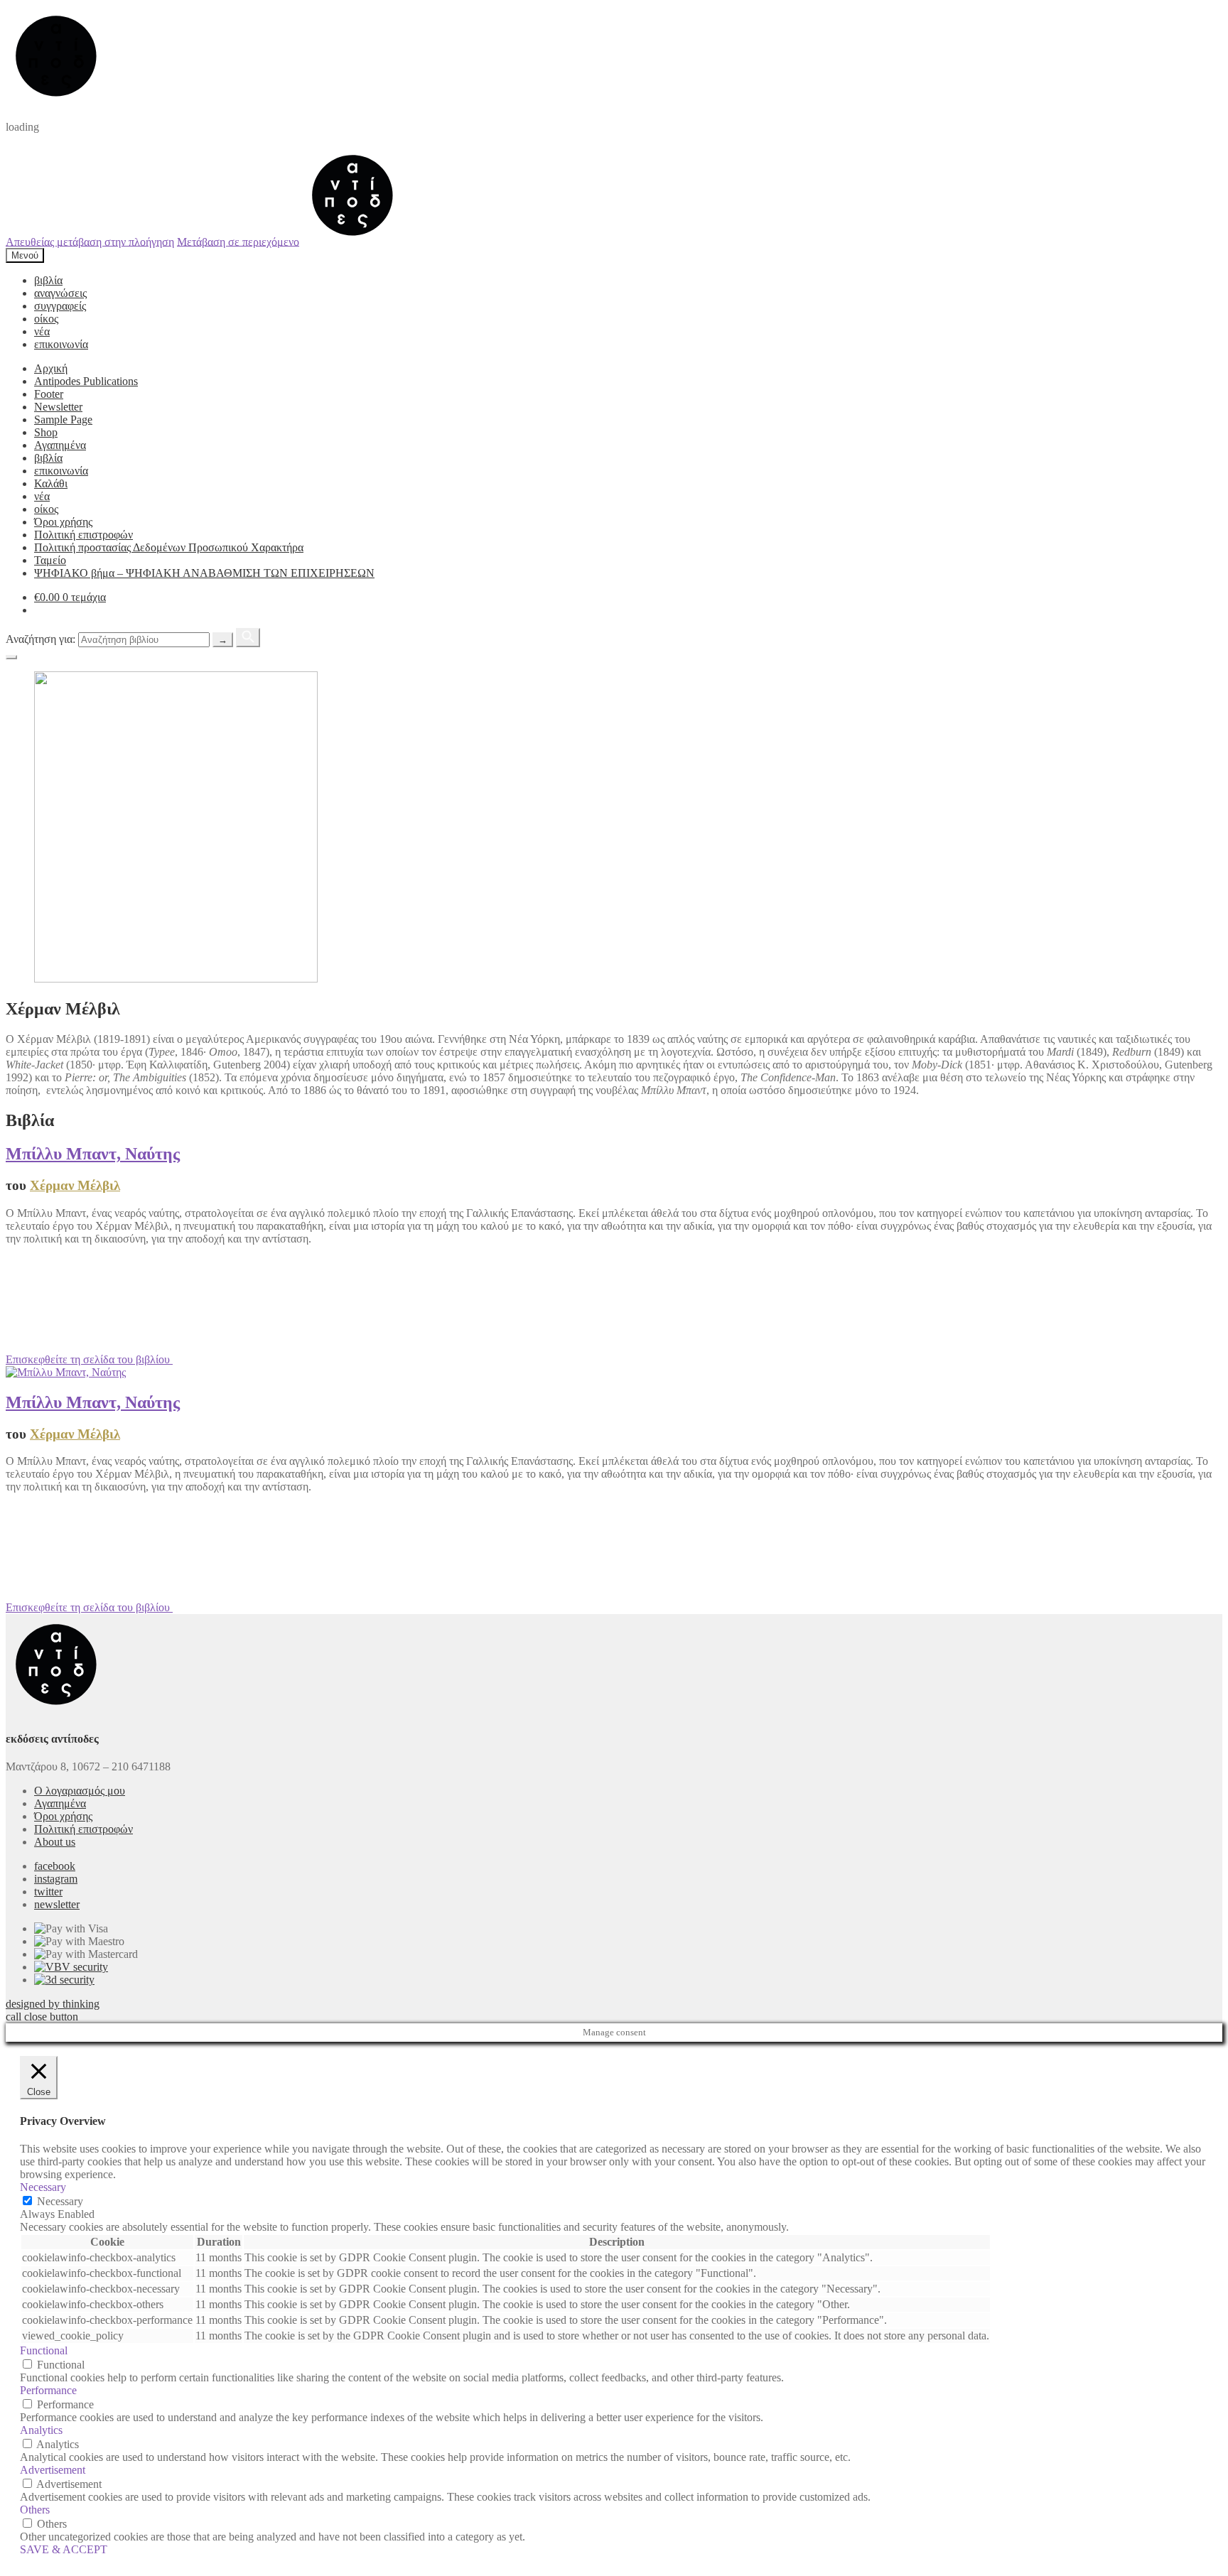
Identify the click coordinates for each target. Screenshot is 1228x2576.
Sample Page (63, 420)
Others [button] (35, 2510)
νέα (42, 331)
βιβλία (48, 280)
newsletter (57, 1904)
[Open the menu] (11, 657)
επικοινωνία (61, 344)
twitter (48, 1892)
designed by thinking (53, 2004)
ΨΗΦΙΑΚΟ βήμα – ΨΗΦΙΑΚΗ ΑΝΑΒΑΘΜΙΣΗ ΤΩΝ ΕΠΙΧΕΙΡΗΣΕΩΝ (204, 573)
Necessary (60, 2201)
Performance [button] (48, 2390)
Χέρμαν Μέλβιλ (75, 1185)
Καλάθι (51, 483)
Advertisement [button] (53, 2470)
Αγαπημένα (60, 445)
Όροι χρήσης (63, 522)
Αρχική (51, 368)
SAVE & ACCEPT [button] (64, 2549)
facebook (55, 1866)
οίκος (46, 319)
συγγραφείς (60, 306)
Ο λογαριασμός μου (80, 1791)
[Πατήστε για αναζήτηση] (248, 638)
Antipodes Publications (86, 381)
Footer (49, 394)
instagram (56, 1879)
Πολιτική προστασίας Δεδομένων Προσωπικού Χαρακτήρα (169, 547)
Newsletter (58, 407)
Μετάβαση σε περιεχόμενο (238, 241)
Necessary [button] (43, 2187)
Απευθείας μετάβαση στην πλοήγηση (90, 241)
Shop (46, 432)
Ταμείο (50, 560)
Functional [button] (44, 2350)
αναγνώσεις (60, 293)
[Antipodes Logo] (352, 241)
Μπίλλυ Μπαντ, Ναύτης (93, 1154)
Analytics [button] (41, 2430)
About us (55, 1842)
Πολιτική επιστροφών (84, 535)
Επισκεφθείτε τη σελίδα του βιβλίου (89, 1359)
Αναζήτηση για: (41, 639)
